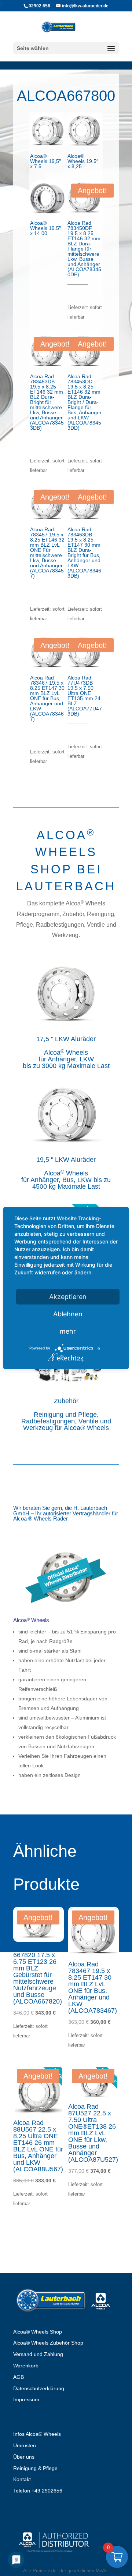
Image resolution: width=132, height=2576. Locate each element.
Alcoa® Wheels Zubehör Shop (48, 2343)
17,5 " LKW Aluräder (66, 1039)
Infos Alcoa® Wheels (37, 2434)
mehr (68, 1331)
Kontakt (22, 2479)
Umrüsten (25, 2445)
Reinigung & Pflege (35, 2468)
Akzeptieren (68, 1297)
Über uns (24, 2457)
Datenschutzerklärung (39, 2388)
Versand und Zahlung (38, 2354)
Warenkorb (26, 2366)
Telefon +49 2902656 (38, 2491)
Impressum (26, 2399)
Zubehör (66, 1401)
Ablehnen (68, 1314)
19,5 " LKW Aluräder (66, 1160)
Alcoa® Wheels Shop (38, 2332)
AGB (19, 2377)
